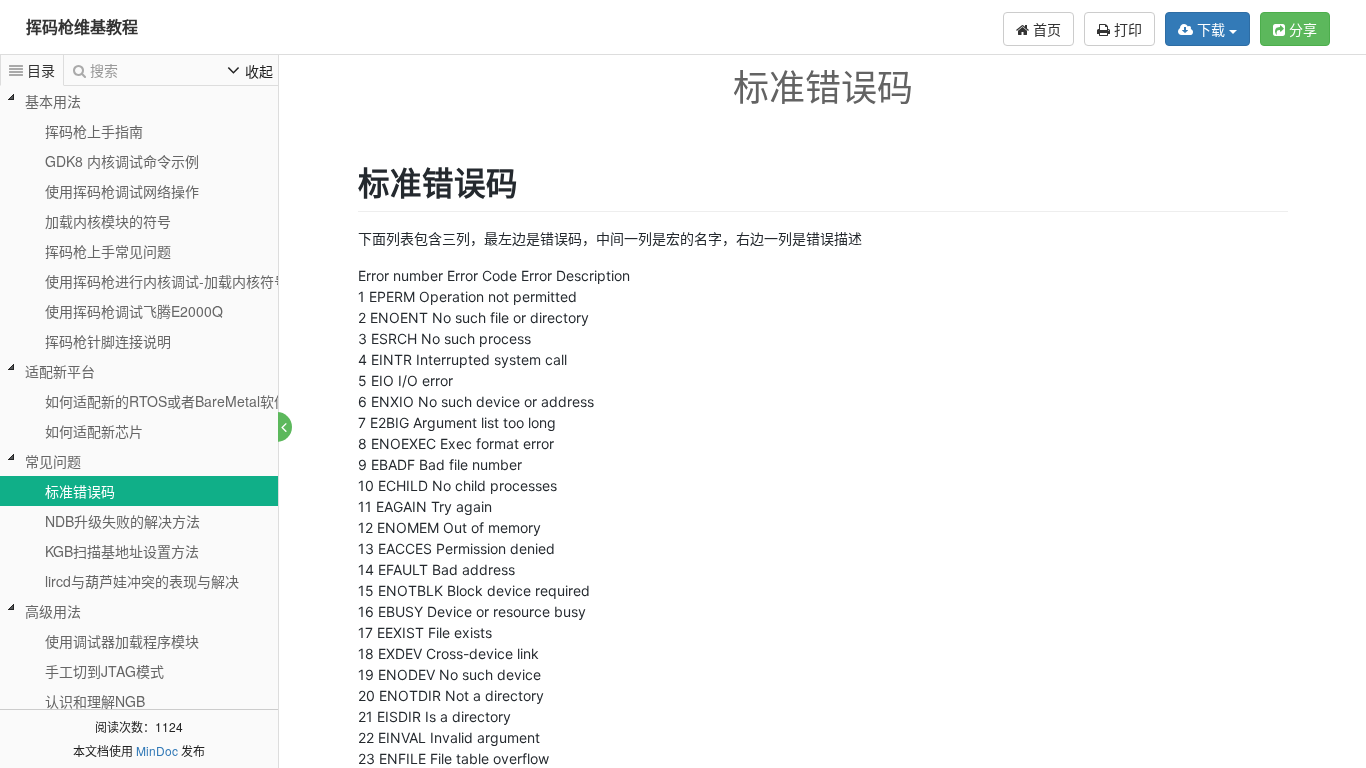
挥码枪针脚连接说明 (108, 341)
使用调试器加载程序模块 (122, 641)
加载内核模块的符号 (108, 221)
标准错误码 (80, 491)
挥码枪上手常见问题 (108, 251)
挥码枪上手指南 (94, 131)
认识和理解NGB (95, 701)
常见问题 (53, 461)
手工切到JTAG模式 (104, 671)
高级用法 (53, 611)
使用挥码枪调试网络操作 (122, 191)
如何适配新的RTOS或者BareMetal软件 (166, 401)
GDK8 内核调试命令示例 (122, 161)
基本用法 (53, 101)
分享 (1301, 29)
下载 (1211, 29)
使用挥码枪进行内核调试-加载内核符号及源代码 (194, 281)
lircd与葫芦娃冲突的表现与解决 (142, 581)
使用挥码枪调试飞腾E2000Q (134, 311)
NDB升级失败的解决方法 (122, 521)
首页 (1045, 29)
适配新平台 (60, 371)
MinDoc (157, 750)
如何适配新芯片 (94, 431)
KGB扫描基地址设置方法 (122, 551)
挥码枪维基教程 (82, 26)
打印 (1126, 29)
